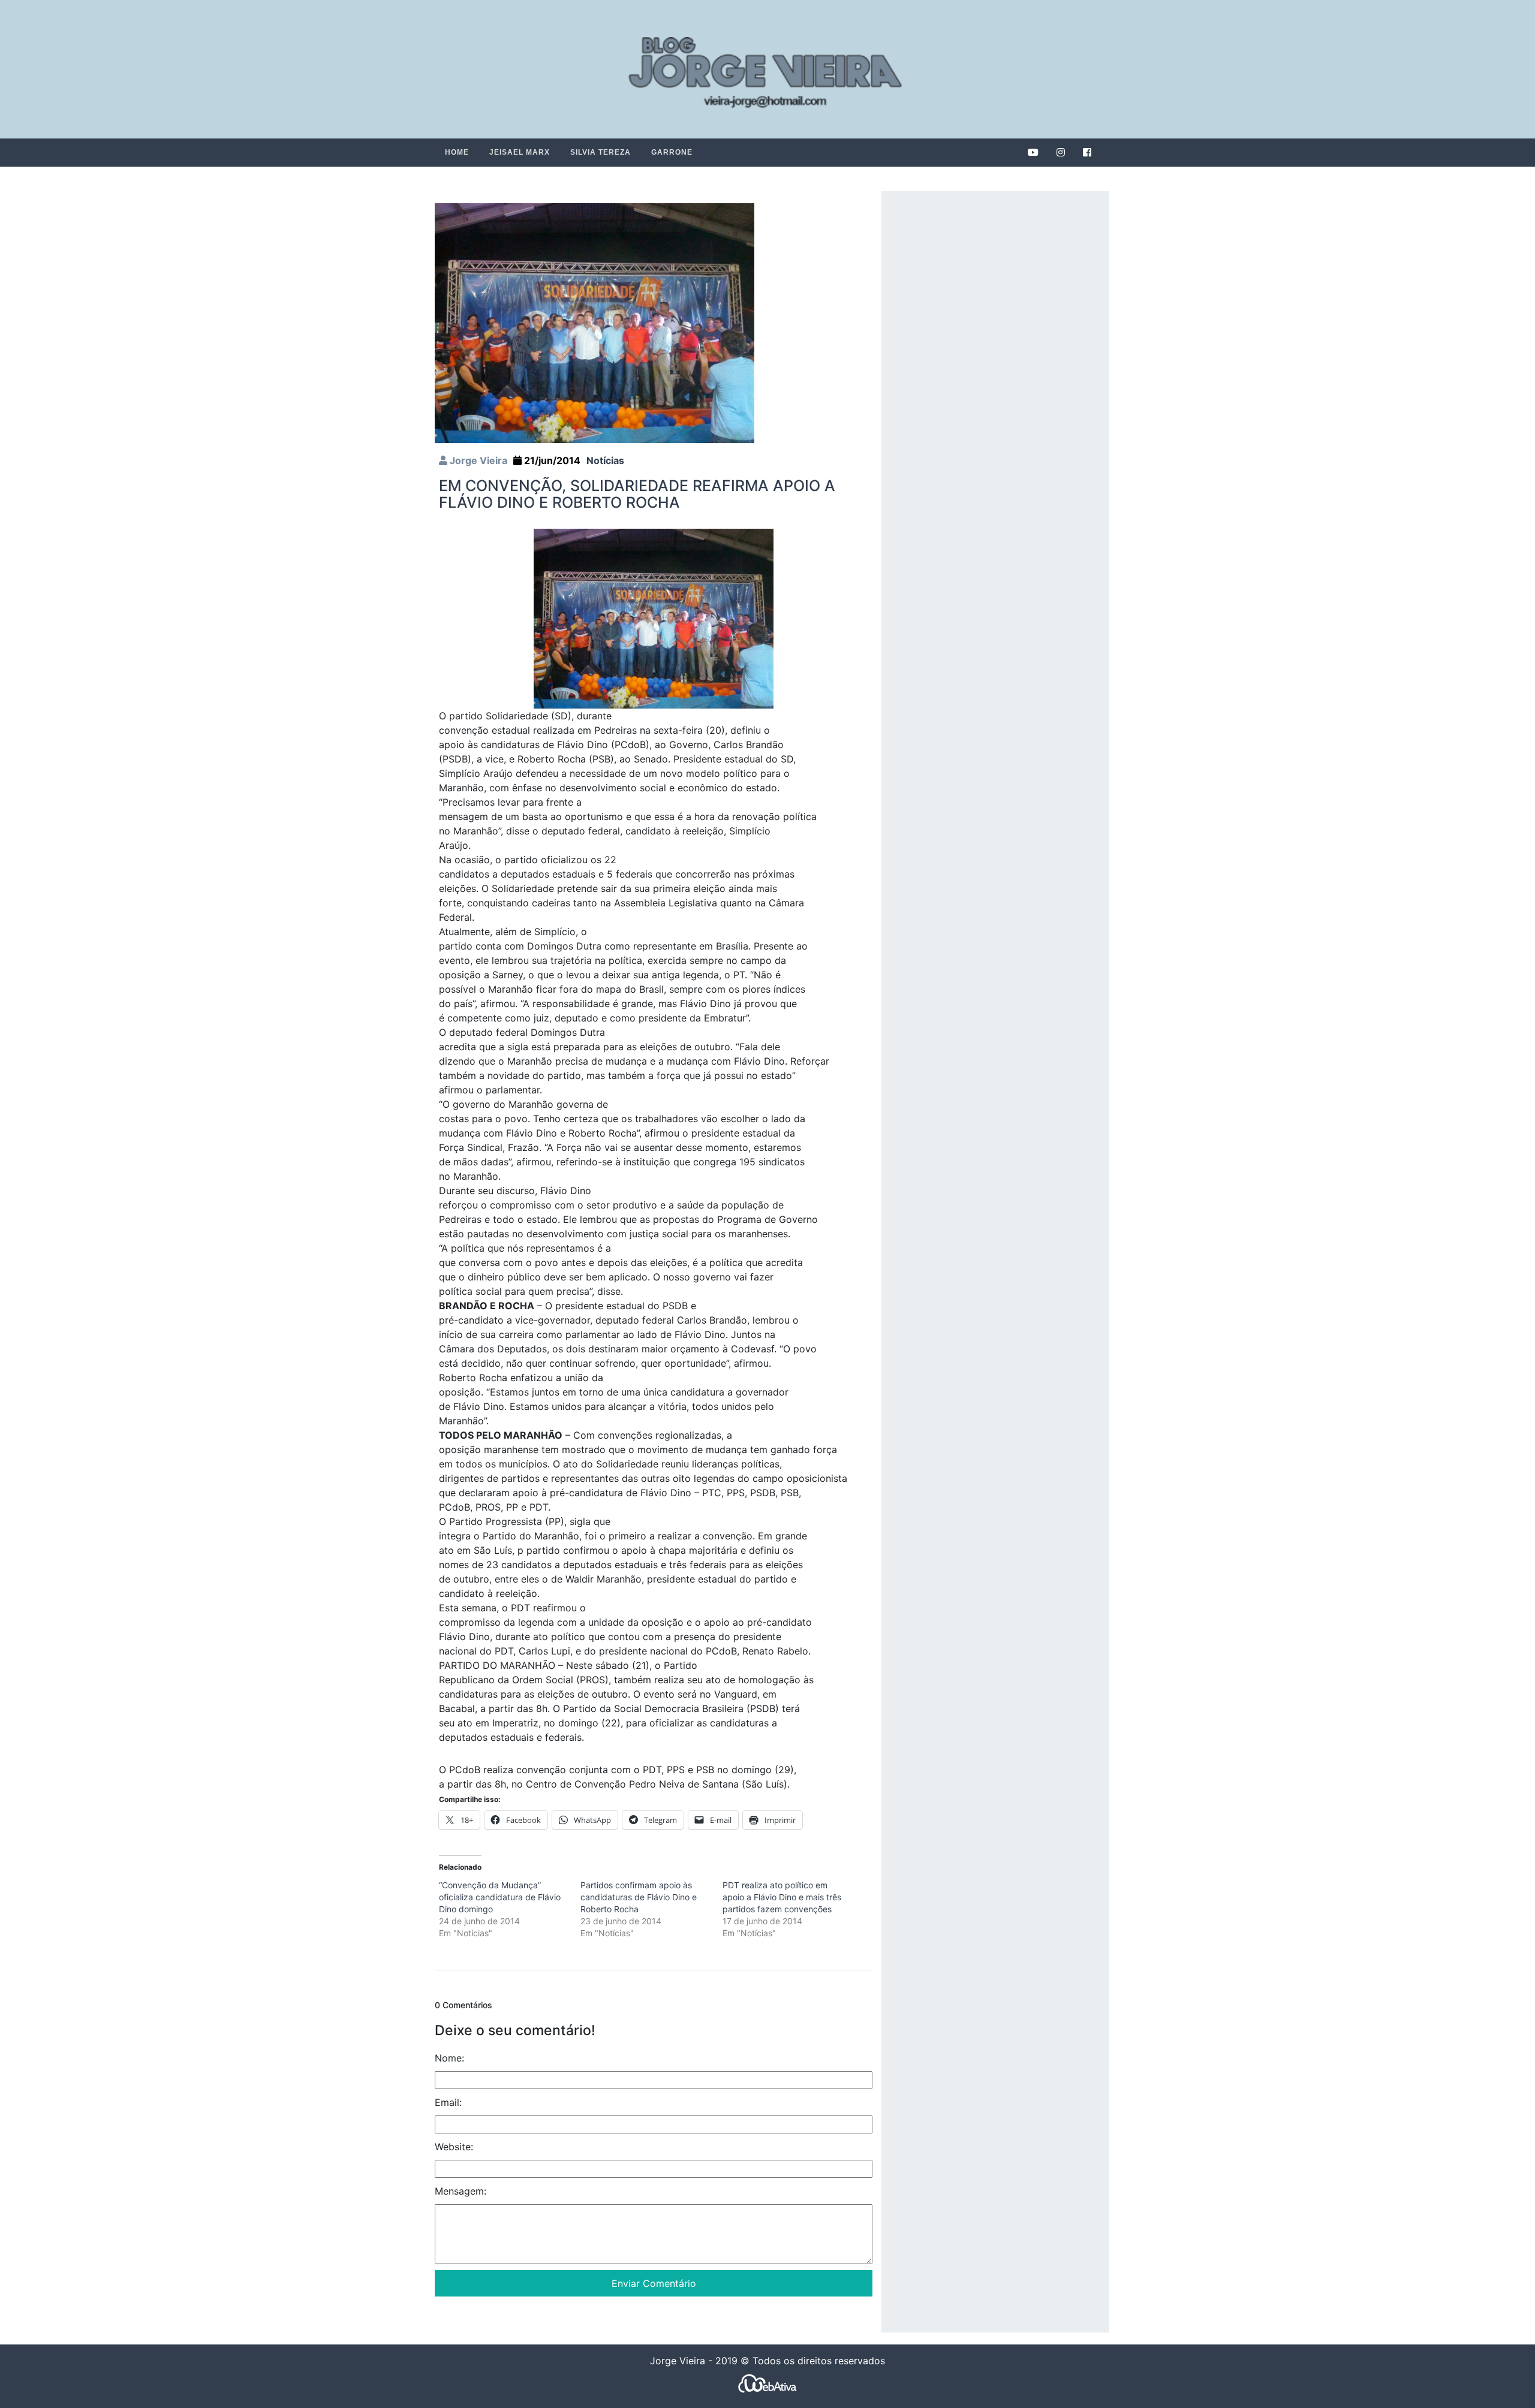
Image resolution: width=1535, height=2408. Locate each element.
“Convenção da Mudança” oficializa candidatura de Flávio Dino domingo (500, 1897)
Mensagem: (460, 2191)
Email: (448, 2102)
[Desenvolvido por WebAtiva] (767, 2383)
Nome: (449, 2058)
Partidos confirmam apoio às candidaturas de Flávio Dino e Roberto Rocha (639, 1897)
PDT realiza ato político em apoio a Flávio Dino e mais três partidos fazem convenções (782, 1897)
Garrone (672, 152)
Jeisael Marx (520, 152)
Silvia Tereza (601, 152)
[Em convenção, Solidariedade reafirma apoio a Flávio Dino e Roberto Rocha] (595, 322)
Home (457, 152)
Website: (454, 2147)
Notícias (605, 460)
